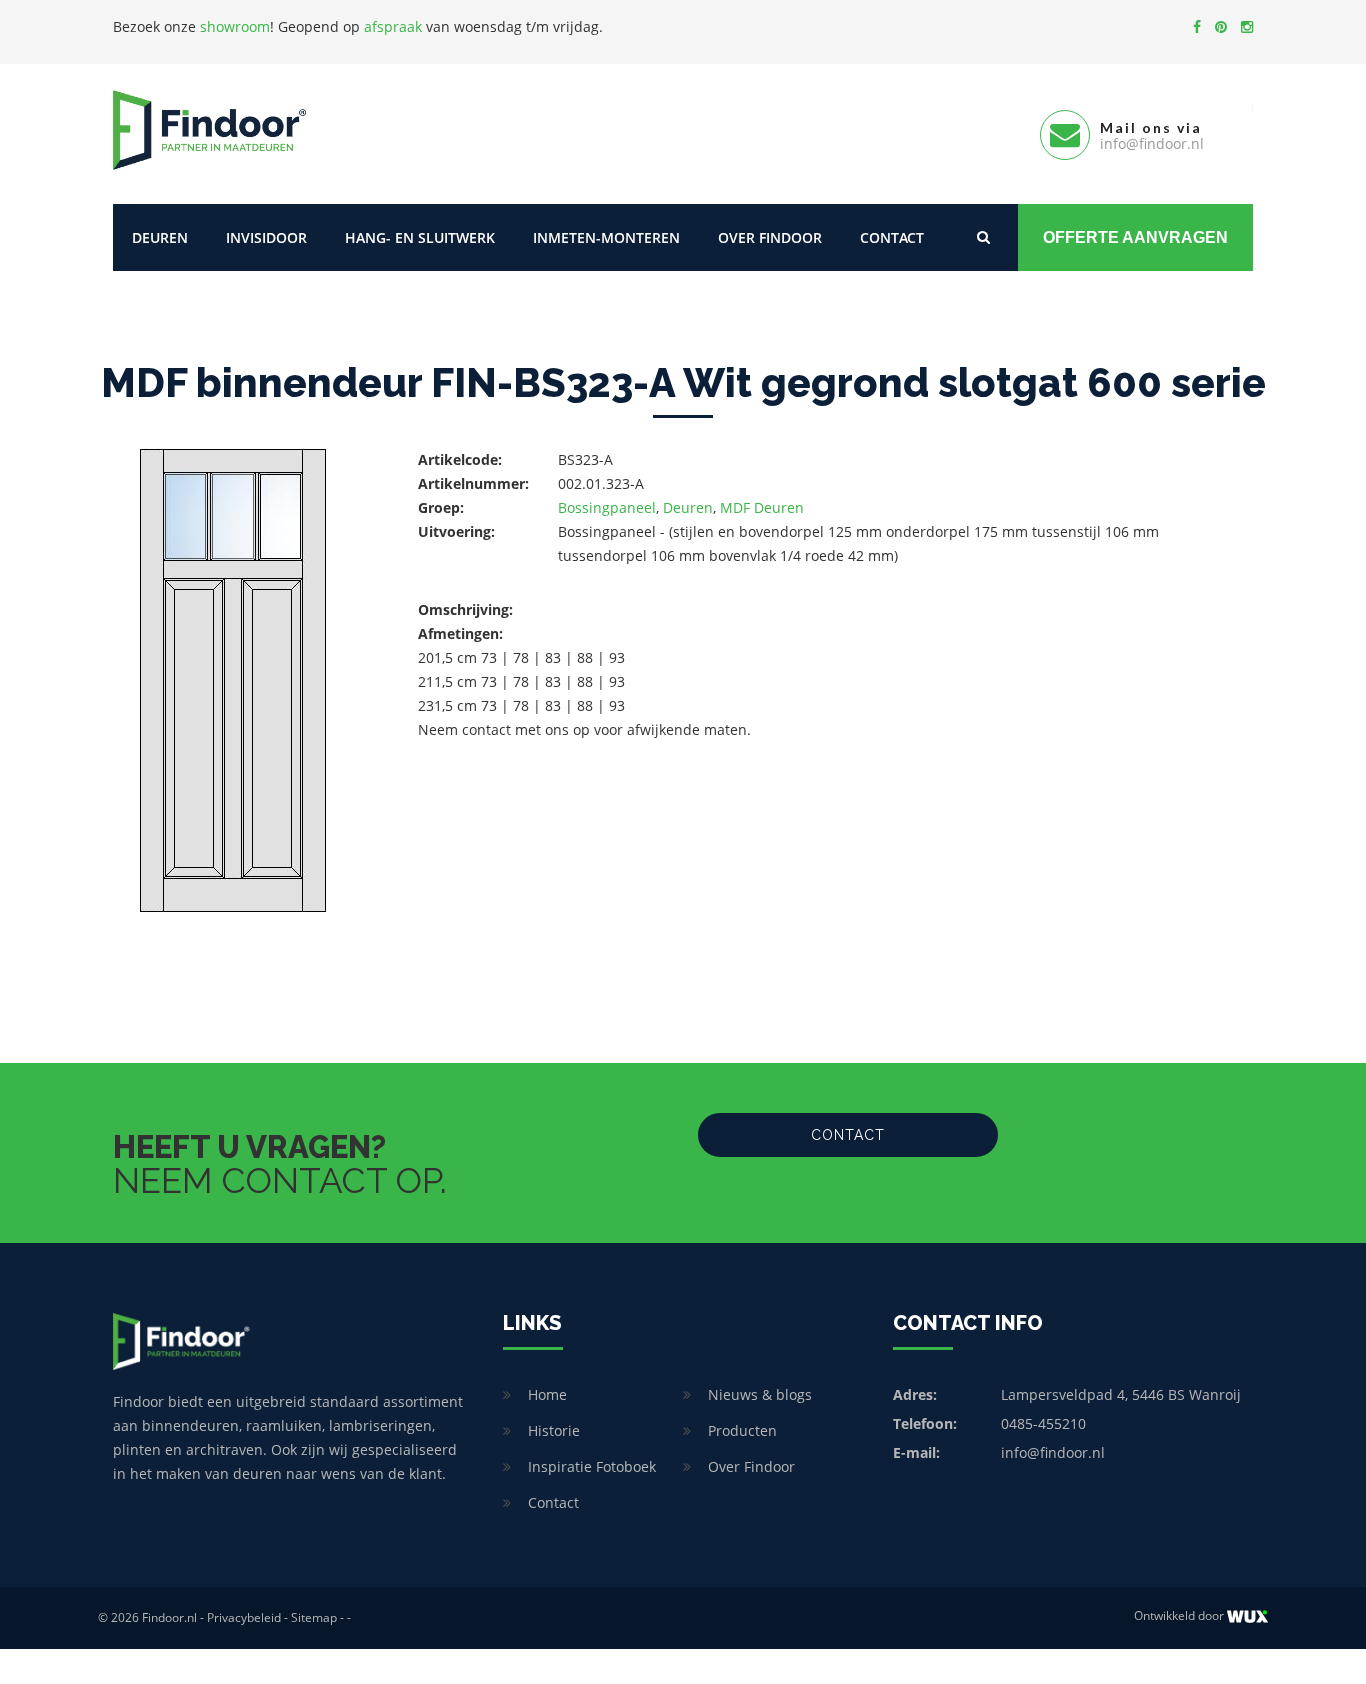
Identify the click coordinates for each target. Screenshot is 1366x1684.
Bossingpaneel (607, 507)
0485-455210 (1043, 1423)
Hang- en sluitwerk (420, 237)
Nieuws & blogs (760, 1394)
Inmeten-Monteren (606, 237)
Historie (554, 1430)
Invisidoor (266, 237)
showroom (235, 26)
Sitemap (314, 1617)
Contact (892, 237)
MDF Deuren (762, 507)
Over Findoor (770, 237)
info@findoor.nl (1053, 1452)
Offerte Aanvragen (1135, 237)
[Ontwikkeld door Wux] (1247, 1616)
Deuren (160, 237)
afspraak (393, 26)
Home (547, 1394)
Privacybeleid (244, 1617)
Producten (742, 1430)
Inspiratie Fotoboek (592, 1466)
